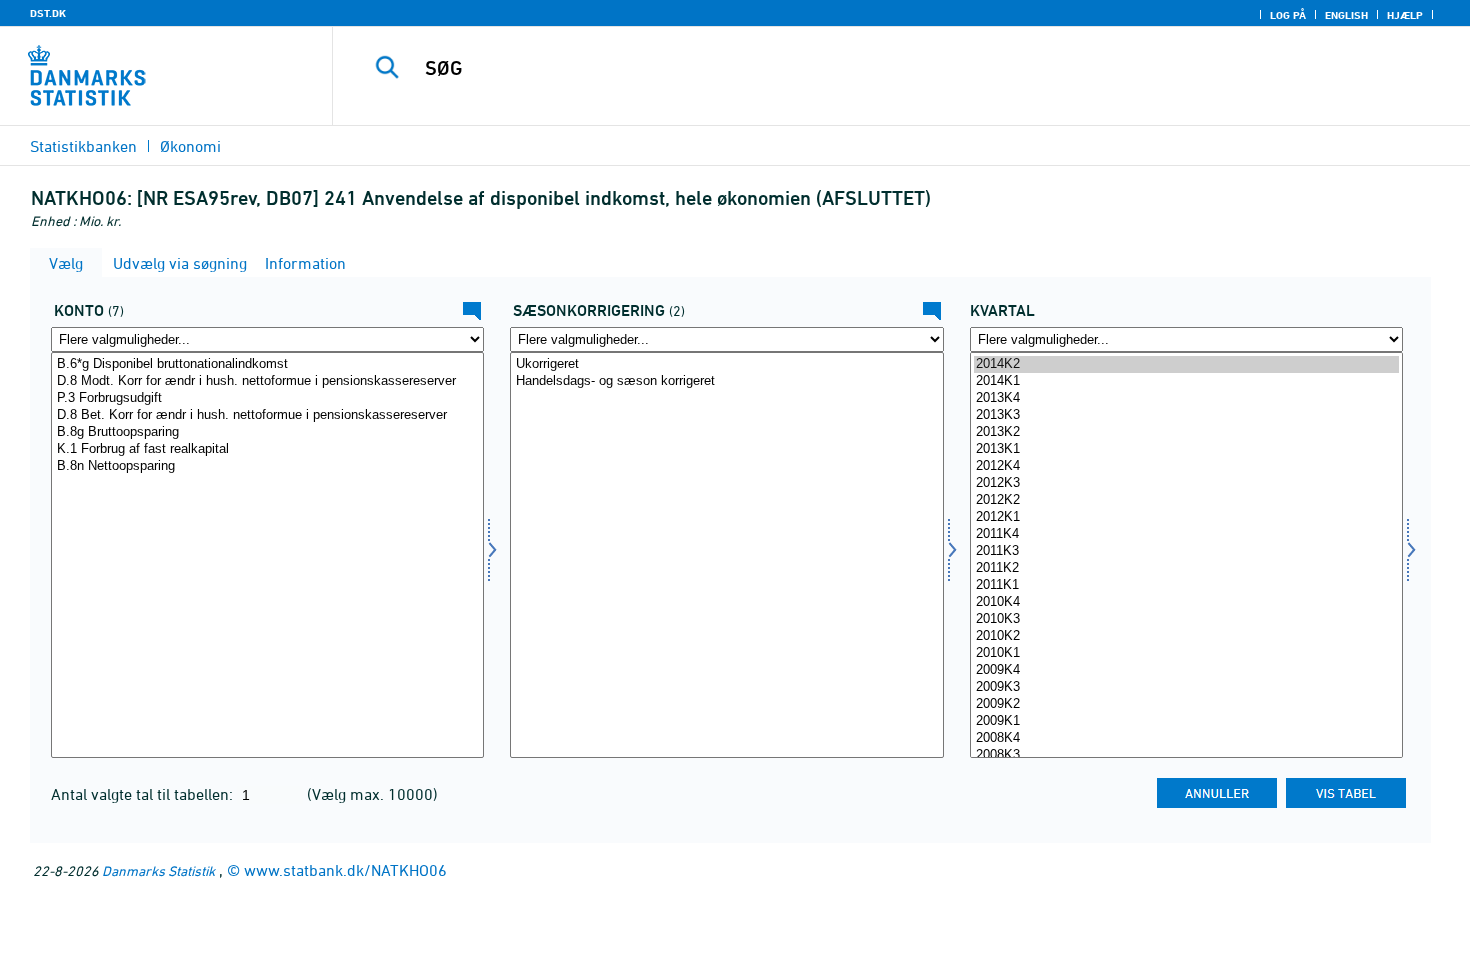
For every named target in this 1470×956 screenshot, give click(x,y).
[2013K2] (1186, 432)
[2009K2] (1186, 704)
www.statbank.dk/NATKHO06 (345, 870)
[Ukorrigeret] (726, 364)
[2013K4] (1186, 398)
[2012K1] (1186, 517)
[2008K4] (1186, 738)
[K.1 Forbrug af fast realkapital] (267, 449)
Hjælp (1405, 15)
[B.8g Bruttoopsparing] (267, 432)
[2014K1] (1186, 381)
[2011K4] (1186, 534)
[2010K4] (1186, 602)
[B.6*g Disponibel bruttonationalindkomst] (267, 364)
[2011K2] (1186, 568)
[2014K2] (1186, 364)
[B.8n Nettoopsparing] (267, 466)
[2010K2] (1186, 636)
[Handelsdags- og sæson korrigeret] (726, 381)
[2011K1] (1186, 585)
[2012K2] (1186, 500)
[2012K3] (1186, 483)
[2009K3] (1186, 687)
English (1346, 15)
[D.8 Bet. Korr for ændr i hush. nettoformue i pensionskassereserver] (267, 415)
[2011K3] (1186, 551)
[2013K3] (1186, 415)
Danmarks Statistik (158, 870)
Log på (1288, 15)
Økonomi (190, 146)
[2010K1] (1186, 653)
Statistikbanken (83, 146)
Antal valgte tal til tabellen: (144, 794)
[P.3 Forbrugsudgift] (267, 398)
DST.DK (48, 13)
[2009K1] (1186, 721)
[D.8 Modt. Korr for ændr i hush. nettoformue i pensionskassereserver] (267, 381)
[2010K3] (1186, 619)
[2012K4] (1186, 466)
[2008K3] (1186, 755)
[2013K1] (1186, 449)
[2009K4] (1186, 670)
